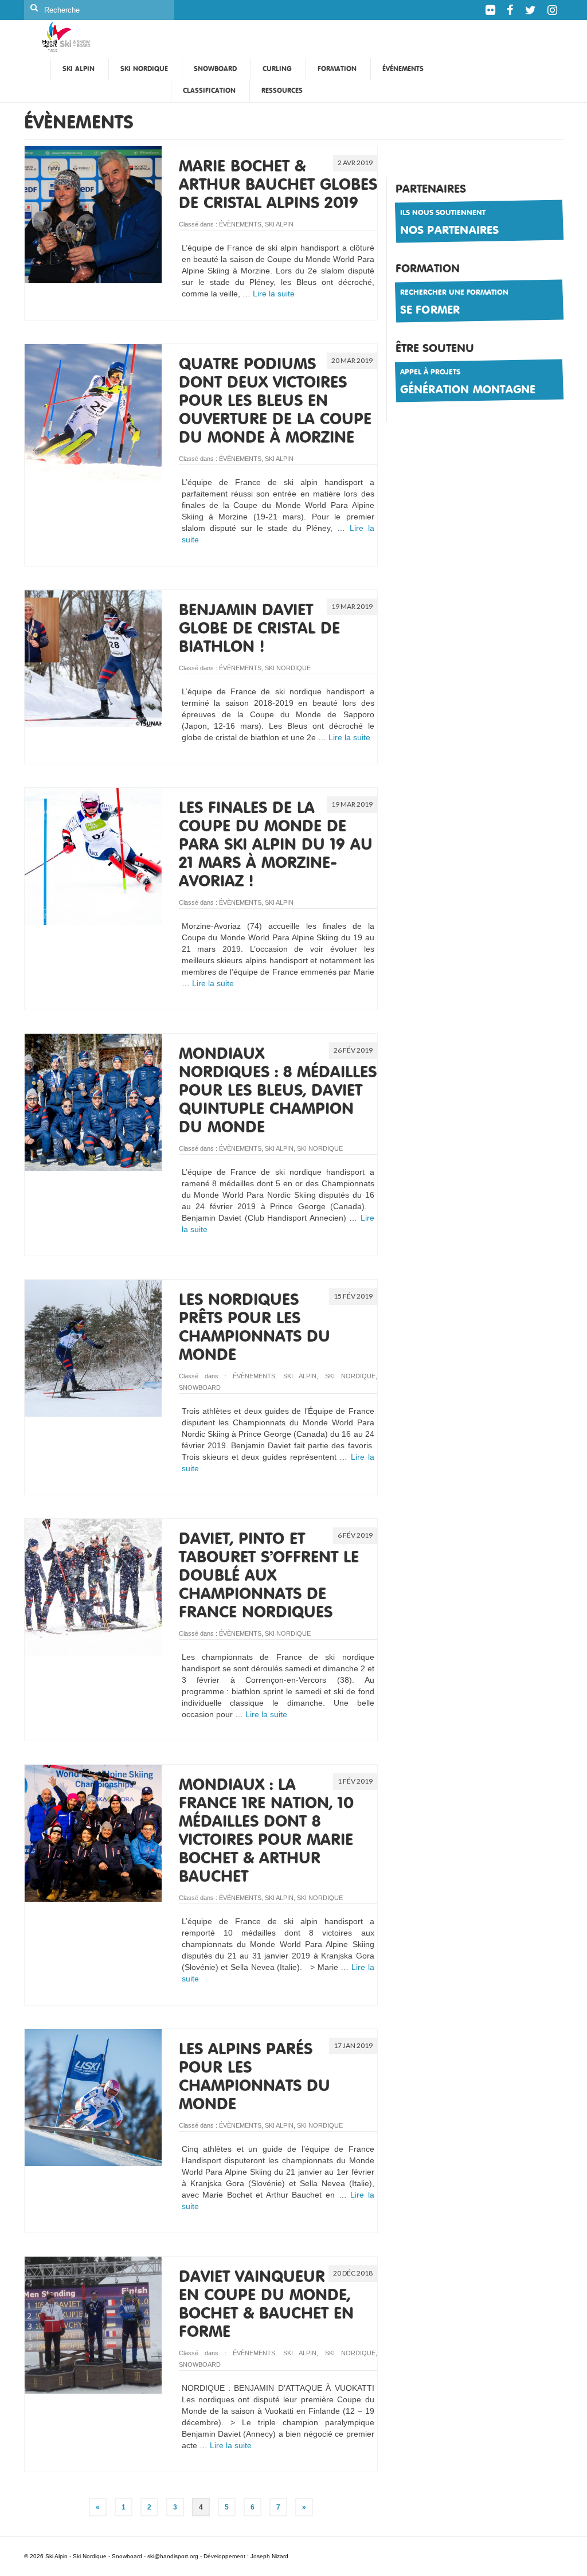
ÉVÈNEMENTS (240, 224)
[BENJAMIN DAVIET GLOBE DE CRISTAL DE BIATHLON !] (93, 658)
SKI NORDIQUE (288, 668)
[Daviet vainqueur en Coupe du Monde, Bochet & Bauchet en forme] (93, 2324)
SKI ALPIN (279, 224)
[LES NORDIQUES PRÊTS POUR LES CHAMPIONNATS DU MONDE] (93, 1347)
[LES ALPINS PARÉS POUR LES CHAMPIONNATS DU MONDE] (93, 2097)
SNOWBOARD (200, 1387)
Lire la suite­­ (274, 294)
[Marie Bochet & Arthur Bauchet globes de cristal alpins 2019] (93, 214)
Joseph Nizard (269, 2556)
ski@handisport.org (174, 2556)
